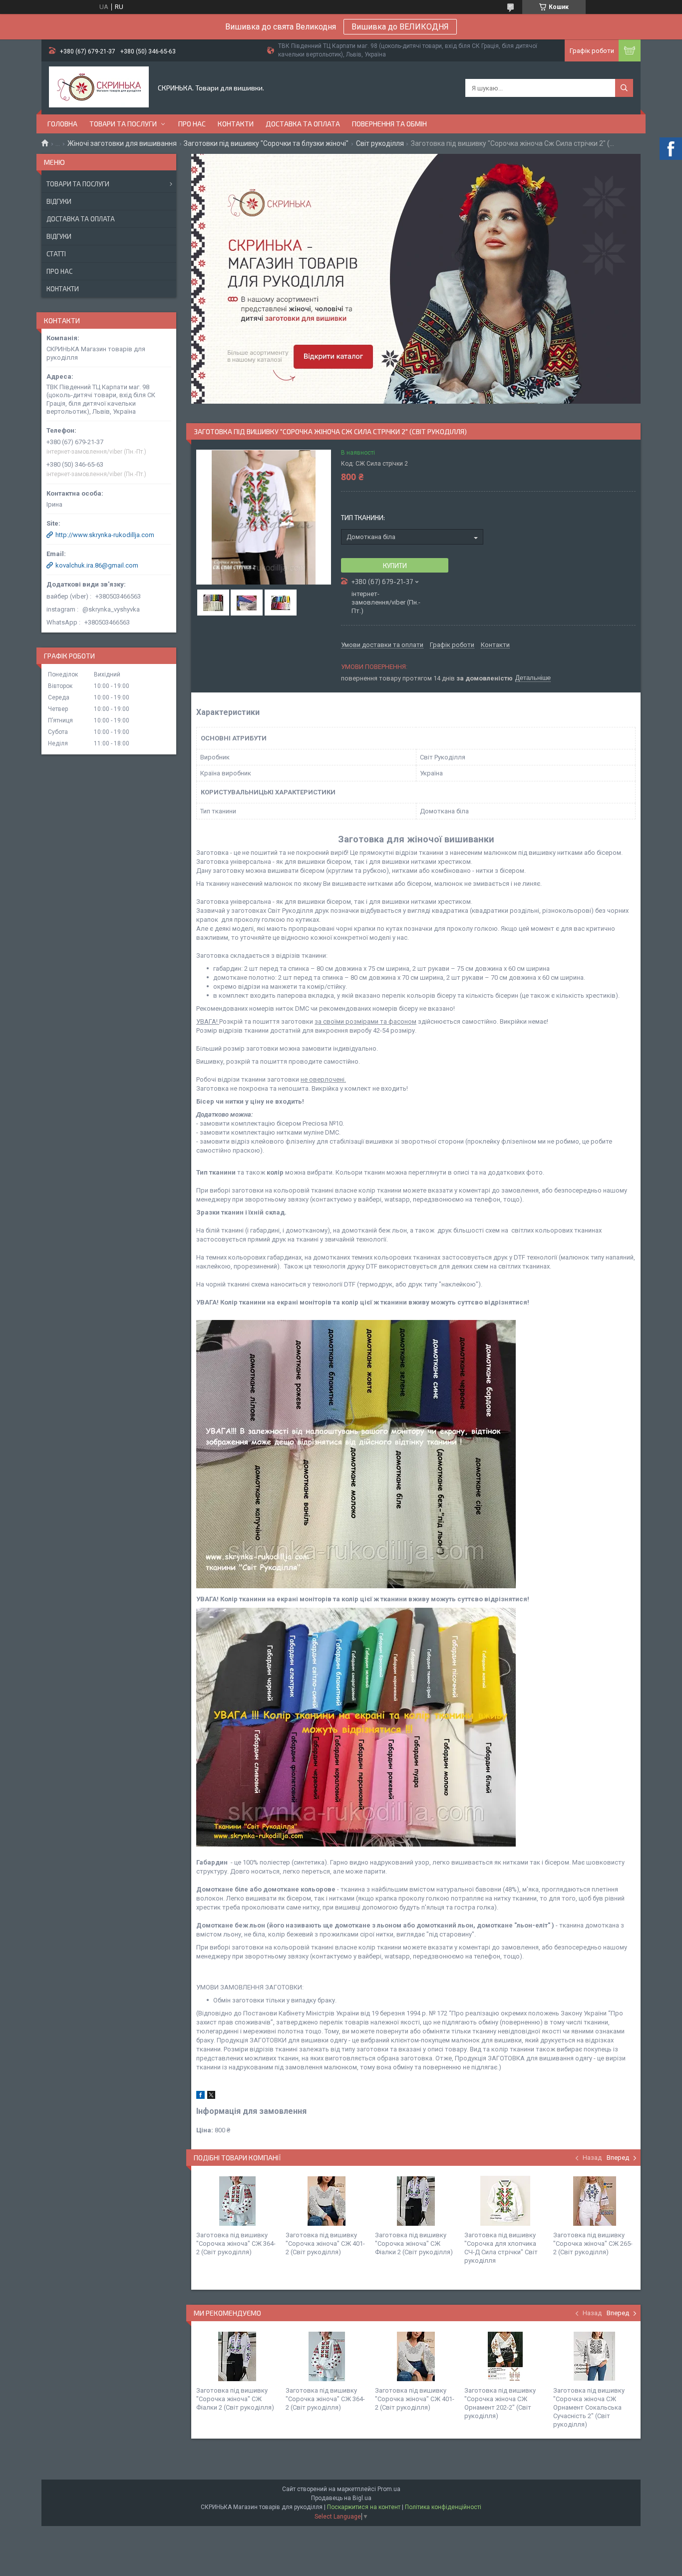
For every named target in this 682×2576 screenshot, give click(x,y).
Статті (56, 254)
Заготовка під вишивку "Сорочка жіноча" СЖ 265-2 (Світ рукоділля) (593, 2244)
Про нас (192, 124)
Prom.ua (389, 2489)
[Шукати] (624, 88)
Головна (62, 124)
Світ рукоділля (380, 143)
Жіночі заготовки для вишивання (122, 143)
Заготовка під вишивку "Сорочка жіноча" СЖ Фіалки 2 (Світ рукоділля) (414, 2244)
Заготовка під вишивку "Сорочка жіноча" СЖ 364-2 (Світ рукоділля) (236, 2244)
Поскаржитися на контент (364, 2507)
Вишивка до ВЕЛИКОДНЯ (400, 27)
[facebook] (200, 2097)
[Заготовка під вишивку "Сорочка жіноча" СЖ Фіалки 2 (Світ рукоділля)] (416, 2201)
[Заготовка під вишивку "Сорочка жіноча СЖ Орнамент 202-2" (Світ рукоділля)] (505, 2356)
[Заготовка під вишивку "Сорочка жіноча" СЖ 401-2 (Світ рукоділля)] (327, 2201)
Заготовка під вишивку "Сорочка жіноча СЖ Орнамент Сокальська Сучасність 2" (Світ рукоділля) (589, 2407)
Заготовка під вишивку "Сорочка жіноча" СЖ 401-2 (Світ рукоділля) (325, 2244)
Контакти (236, 124)
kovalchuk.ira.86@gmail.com (97, 565)
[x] (211, 2097)
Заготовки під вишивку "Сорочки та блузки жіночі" (266, 143)
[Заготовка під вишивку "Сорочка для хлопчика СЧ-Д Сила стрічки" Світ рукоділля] (505, 2201)
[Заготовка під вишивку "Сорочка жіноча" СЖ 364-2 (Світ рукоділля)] (237, 2201)
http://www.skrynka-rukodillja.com (105, 535)
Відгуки (59, 201)
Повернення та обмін (389, 124)
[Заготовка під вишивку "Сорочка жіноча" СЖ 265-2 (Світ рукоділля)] (594, 2201)
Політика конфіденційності (443, 2507)
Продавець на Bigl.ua (341, 2498)
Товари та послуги (123, 124)
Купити (395, 566)
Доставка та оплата (303, 124)
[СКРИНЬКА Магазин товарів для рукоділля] (99, 88)
